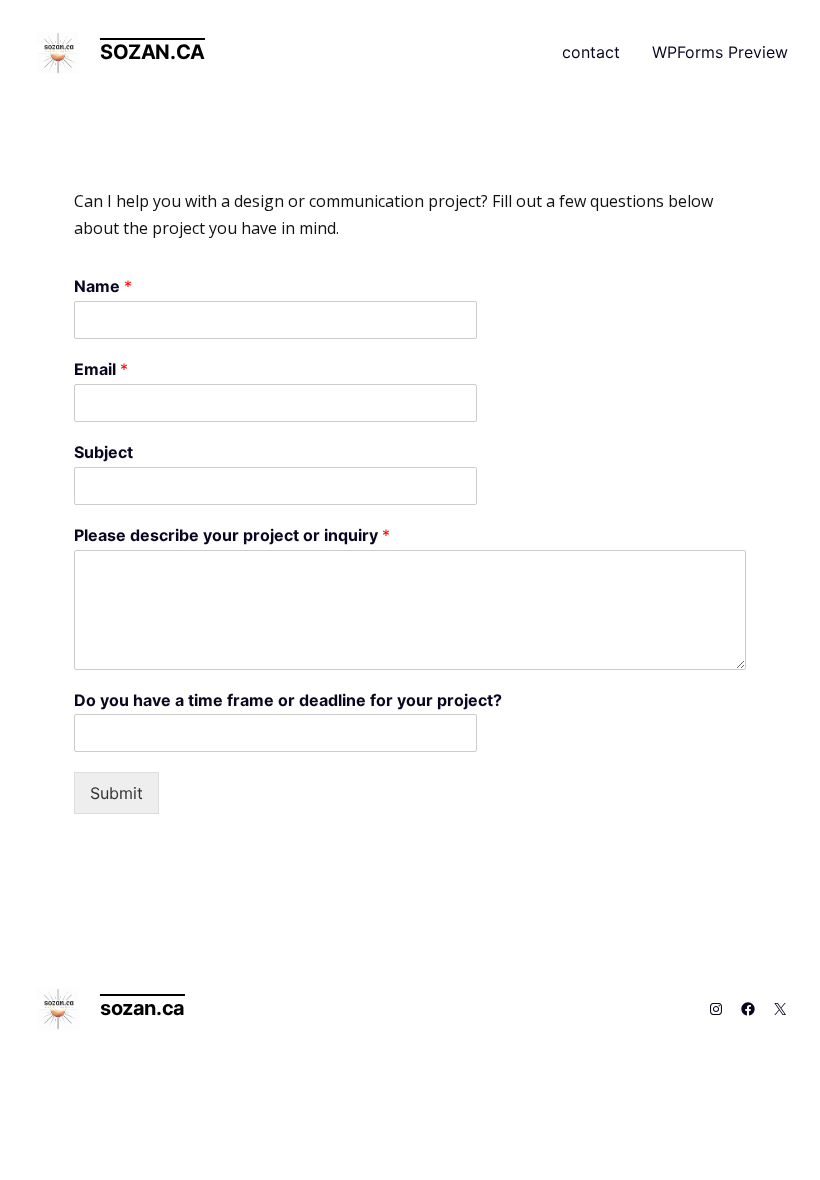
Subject (103, 452)
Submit (116, 793)
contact (591, 52)
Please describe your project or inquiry (232, 535)
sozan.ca (152, 52)
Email (101, 369)
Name (103, 286)
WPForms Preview (720, 52)
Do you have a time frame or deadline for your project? (288, 700)
